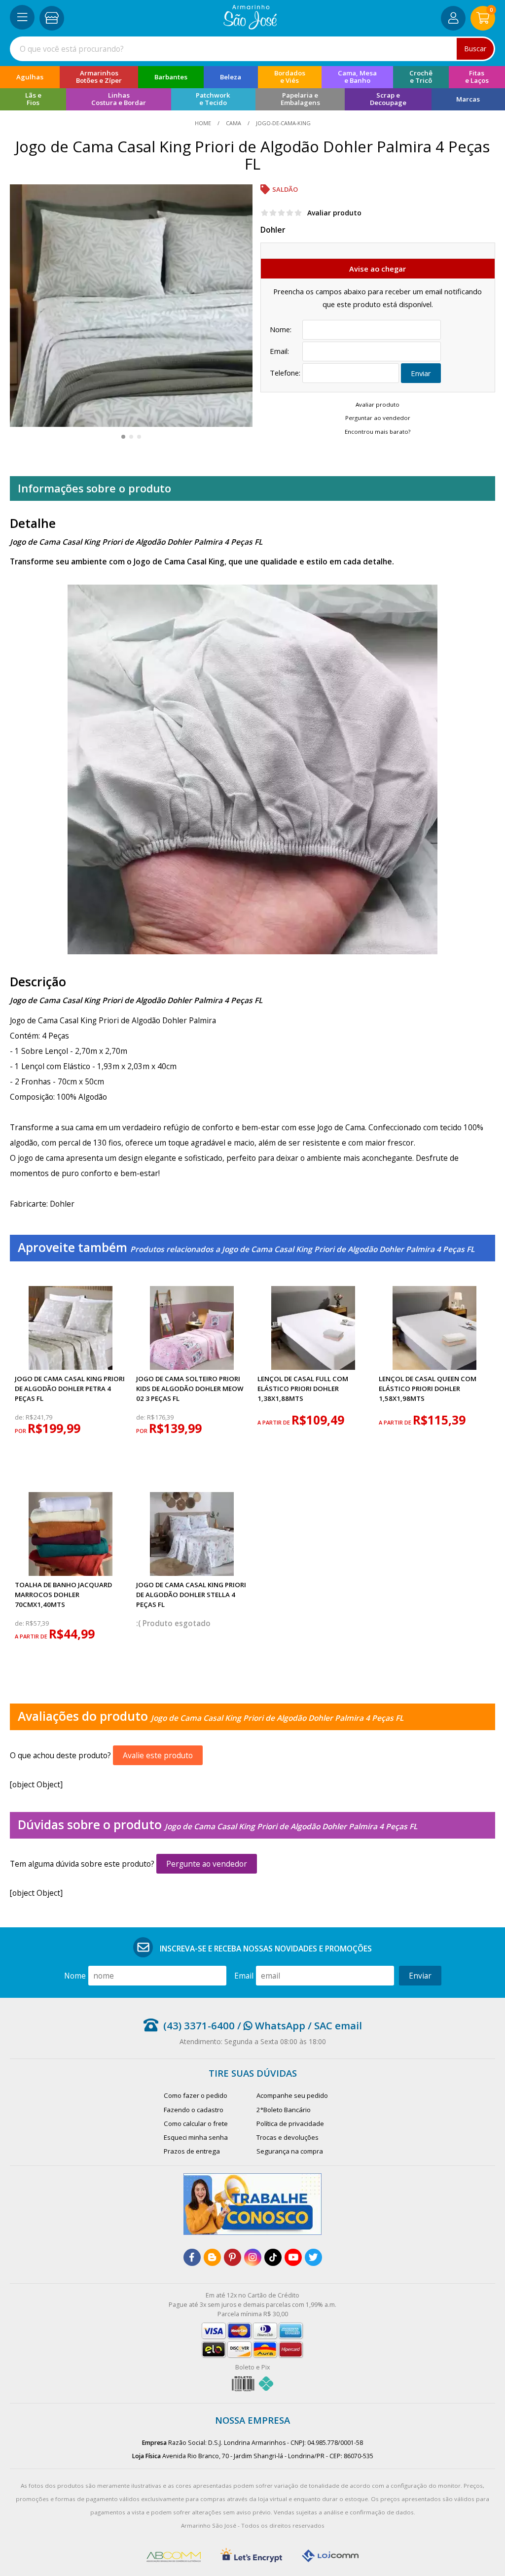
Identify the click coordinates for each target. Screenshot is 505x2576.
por (21, 1431)
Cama (234, 123)
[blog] (212, 2257)
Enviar (421, 373)
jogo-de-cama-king (283, 123)
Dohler (273, 230)
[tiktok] (273, 2257)
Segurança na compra (290, 2151)
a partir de (274, 1422)
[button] (123, 437)
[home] (250, 27)
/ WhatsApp (270, 2025)
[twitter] (313, 2257)
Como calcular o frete (196, 2123)
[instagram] (253, 2257)
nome (75, 1976)
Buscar (475, 49)
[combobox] (252, 49)
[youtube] (293, 2257)
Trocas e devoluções (288, 2137)
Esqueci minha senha (196, 2137)
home (204, 123)
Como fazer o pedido (196, 2095)
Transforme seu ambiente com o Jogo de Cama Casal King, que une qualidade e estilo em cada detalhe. (202, 561)
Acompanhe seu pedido (292, 2095)
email (244, 1976)
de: (20, 1417)
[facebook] (192, 2257)
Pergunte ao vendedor (207, 1864)
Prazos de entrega (192, 2151)
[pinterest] (233, 2257)
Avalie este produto (158, 1755)
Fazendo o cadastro (194, 2110)
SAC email (338, 2025)
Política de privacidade (290, 2123)
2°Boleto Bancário (284, 2110)
